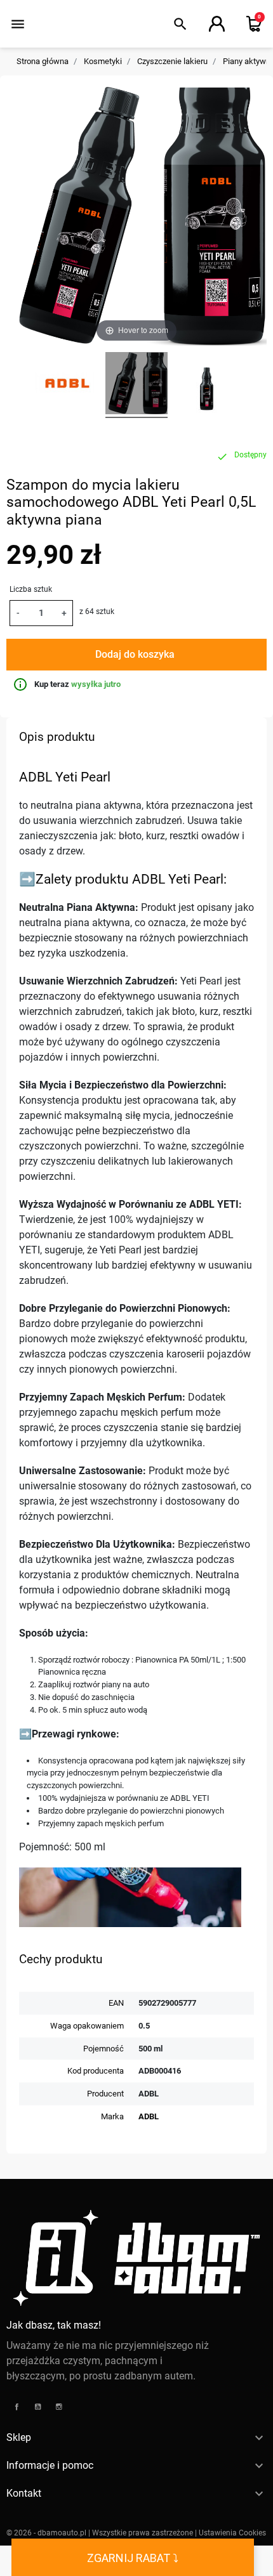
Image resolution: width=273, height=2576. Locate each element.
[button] (180, 24)
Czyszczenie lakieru (172, 61)
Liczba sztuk (31, 589)
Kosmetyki (103, 61)
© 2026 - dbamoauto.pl (47, 2533)
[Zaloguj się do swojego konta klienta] (217, 24)
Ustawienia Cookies (232, 2533)
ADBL (149, 2116)
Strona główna (43, 61)
